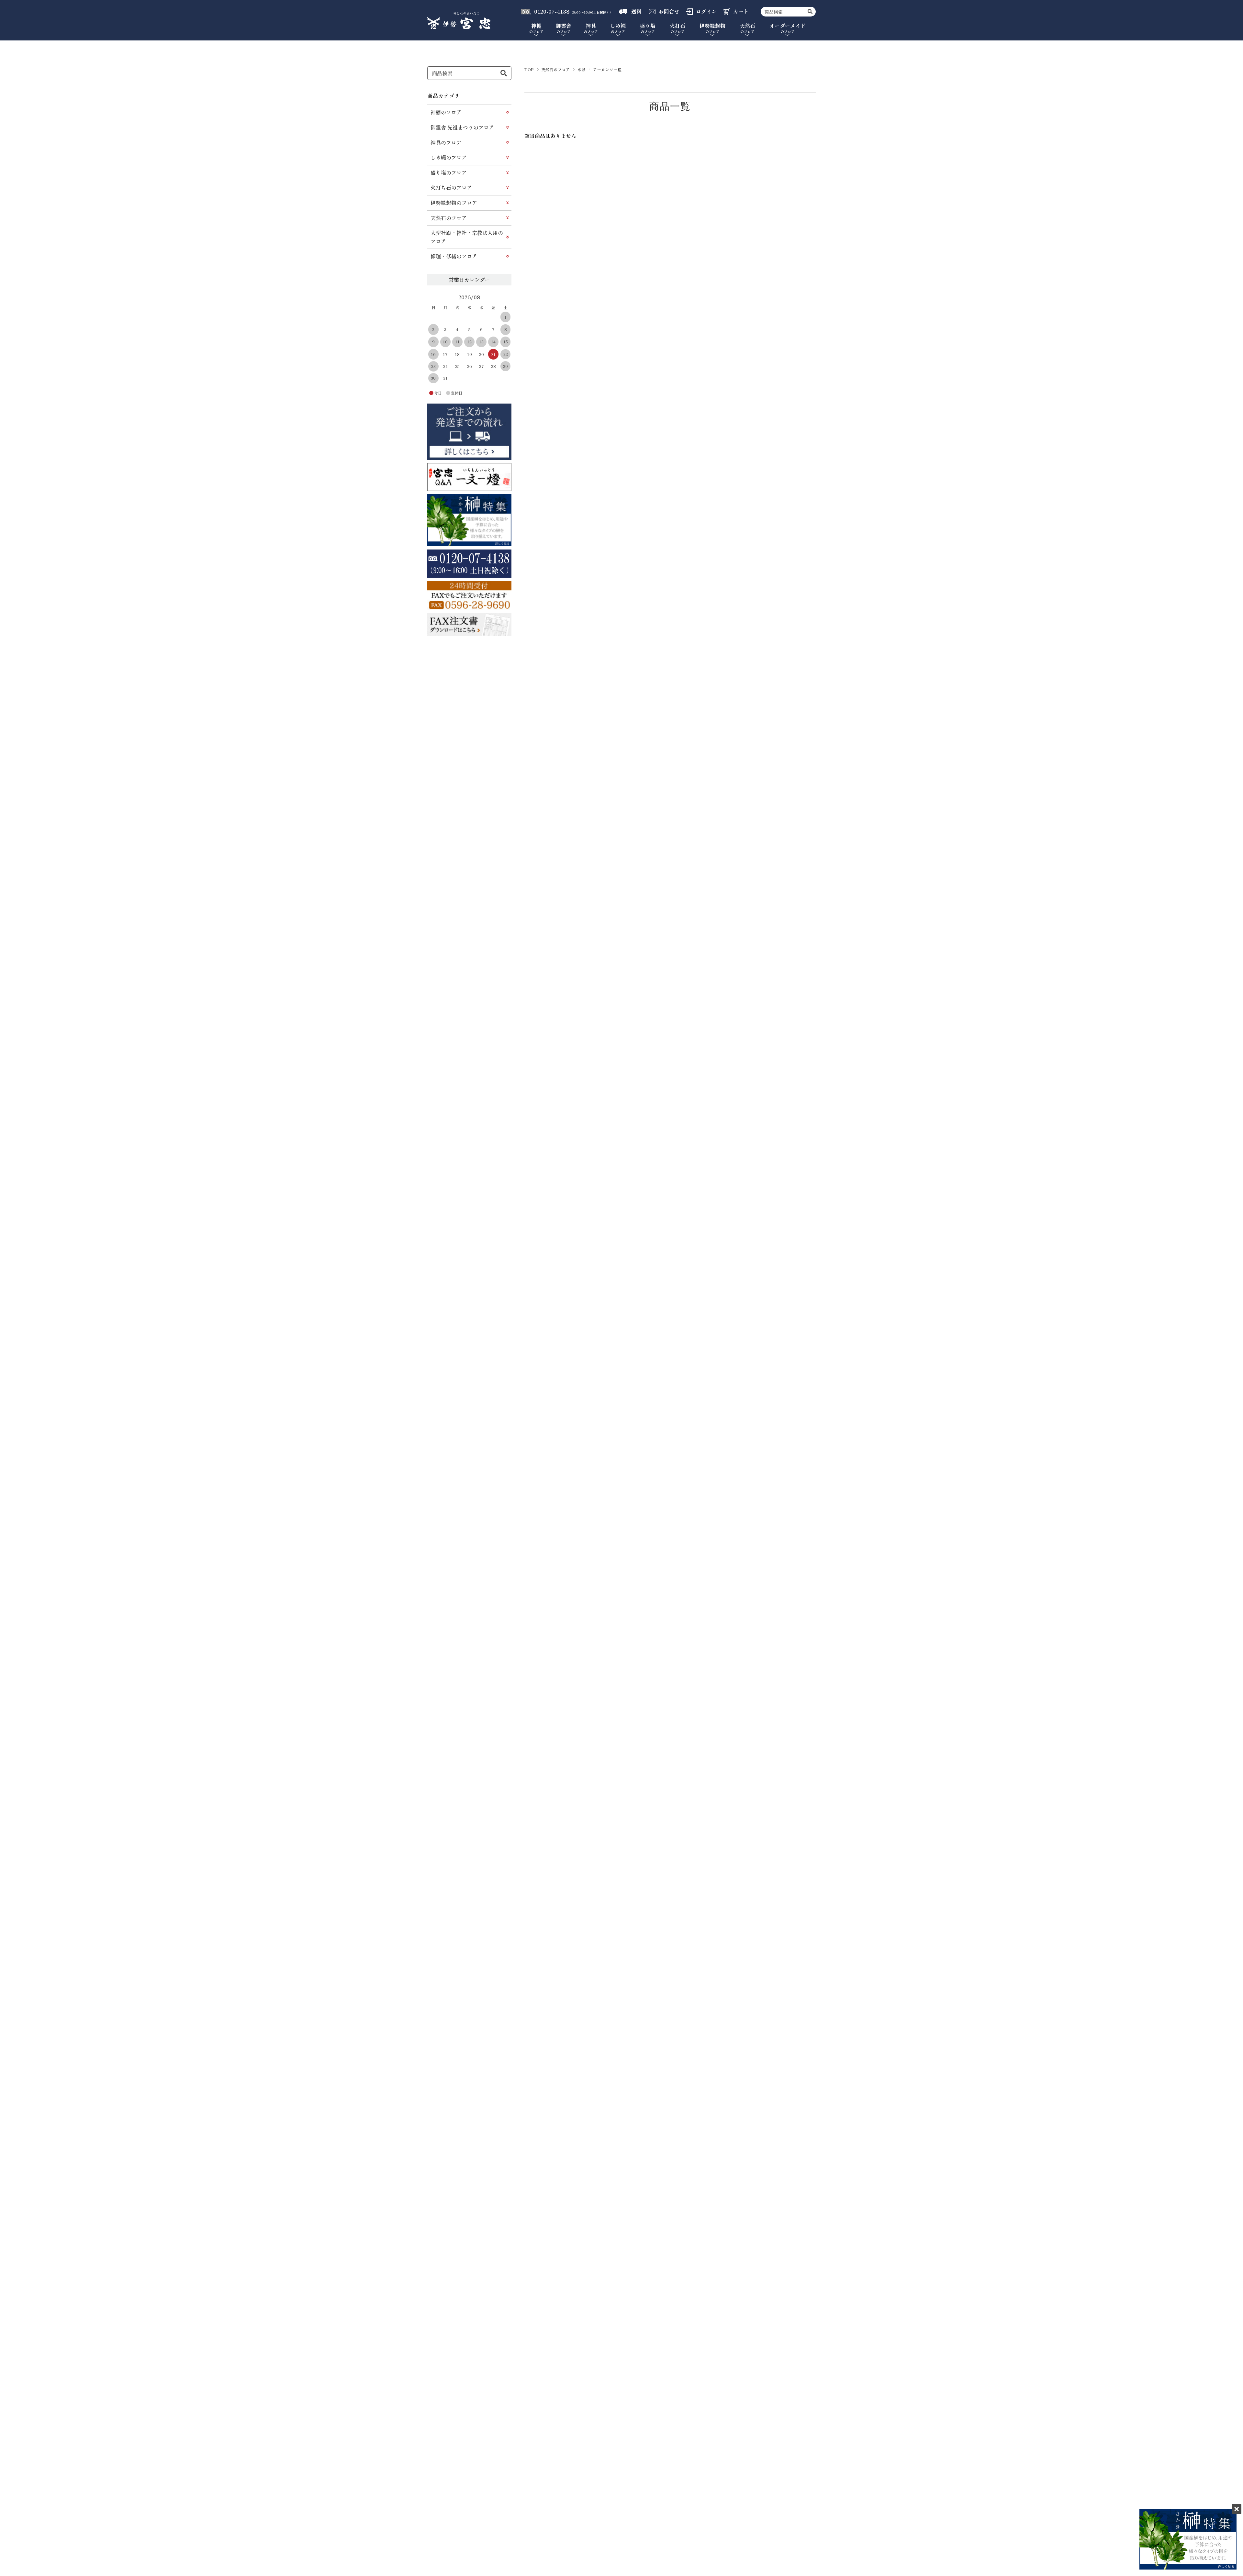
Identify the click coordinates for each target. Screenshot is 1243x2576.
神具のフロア (446, 142)
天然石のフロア (556, 69)
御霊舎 (564, 28)
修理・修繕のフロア (454, 256)
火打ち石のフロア (451, 187)
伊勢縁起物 (712, 28)
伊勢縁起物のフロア (454, 203)
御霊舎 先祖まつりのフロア (462, 127)
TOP (529, 69)
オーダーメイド (788, 28)
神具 (591, 28)
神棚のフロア (446, 112)
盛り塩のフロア (449, 172)
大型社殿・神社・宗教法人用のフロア (467, 237)
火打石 (677, 28)
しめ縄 (618, 28)
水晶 (582, 69)
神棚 (536, 28)
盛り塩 (648, 28)
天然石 (747, 28)
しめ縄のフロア (449, 157)
